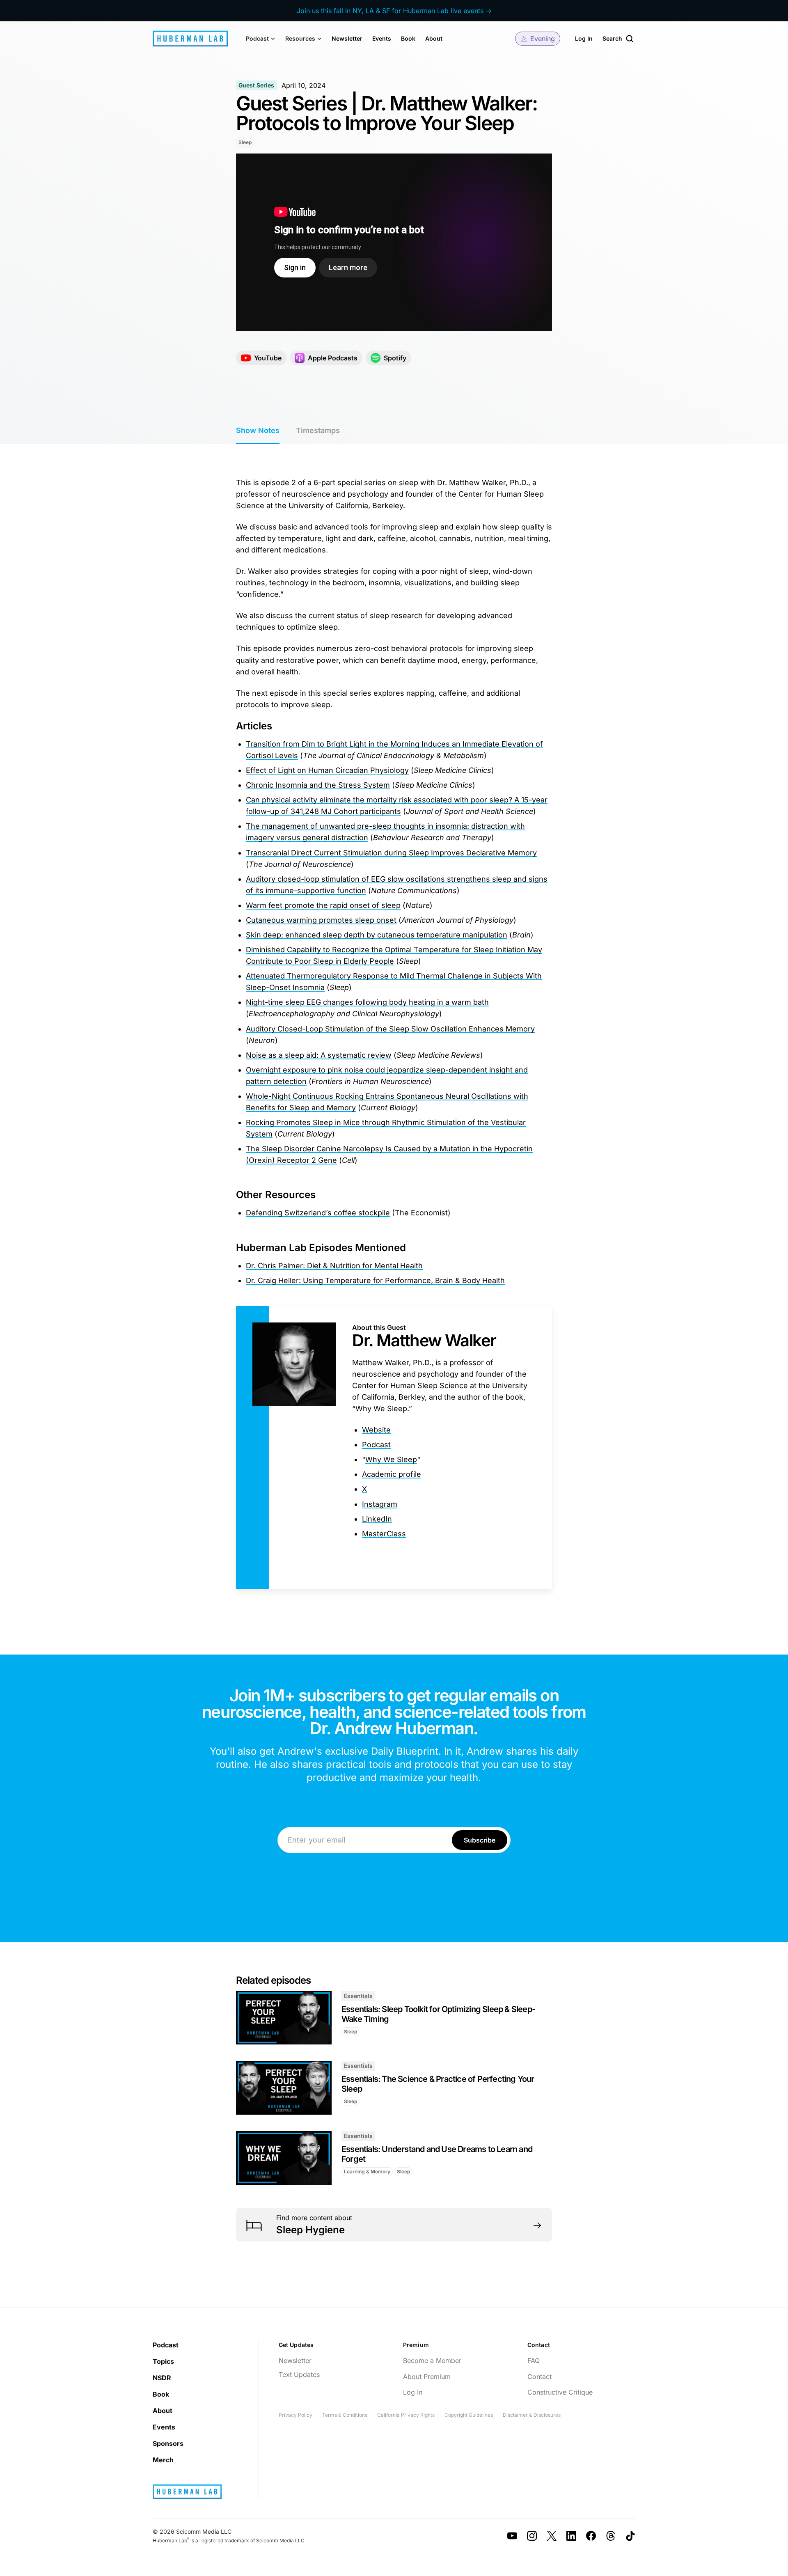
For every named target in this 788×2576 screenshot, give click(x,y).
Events (382, 38)
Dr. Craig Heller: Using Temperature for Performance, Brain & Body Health (375, 1280)
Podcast (376, 1445)
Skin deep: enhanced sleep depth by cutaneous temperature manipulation (377, 935)
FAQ (534, 2361)
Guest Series (256, 85)
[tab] (258, 431)
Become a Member (432, 2361)
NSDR (162, 2378)
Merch (163, 2460)
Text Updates (299, 2374)
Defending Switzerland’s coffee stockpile (318, 1213)
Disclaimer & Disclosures (532, 2415)
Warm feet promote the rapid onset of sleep (323, 905)
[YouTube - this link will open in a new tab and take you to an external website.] (512, 2536)
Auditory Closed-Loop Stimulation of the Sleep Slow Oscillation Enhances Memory (390, 1029)
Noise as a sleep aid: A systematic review (319, 1055)
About (434, 38)
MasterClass (384, 1534)
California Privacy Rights (406, 2415)
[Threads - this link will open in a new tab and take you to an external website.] (611, 2536)
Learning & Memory (367, 2171)
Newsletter (347, 38)
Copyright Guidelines (469, 2415)
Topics (163, 2361)
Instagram (380, 1504)
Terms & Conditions (345, 2415)
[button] (261, 39)
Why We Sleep (391, 1459)
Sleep (245, 142)
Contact (539, 2377)
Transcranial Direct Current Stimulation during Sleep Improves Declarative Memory (391, 853)
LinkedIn (377, 1519)
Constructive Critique (560, 2392)
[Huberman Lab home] (190, 39)
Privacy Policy (295, 2415)
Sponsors (168, 2443)
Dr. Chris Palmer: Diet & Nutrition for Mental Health (334, 1266)
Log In (584, 38)
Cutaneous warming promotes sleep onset (321, 920)
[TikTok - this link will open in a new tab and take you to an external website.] (630, 2536)
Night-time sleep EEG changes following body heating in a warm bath (367, 1002)
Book (408, 38)
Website (376, 1430)
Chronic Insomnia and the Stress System (318, 785)
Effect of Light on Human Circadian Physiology (327, 770)
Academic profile (392, 1474)
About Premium (427, 2377)
